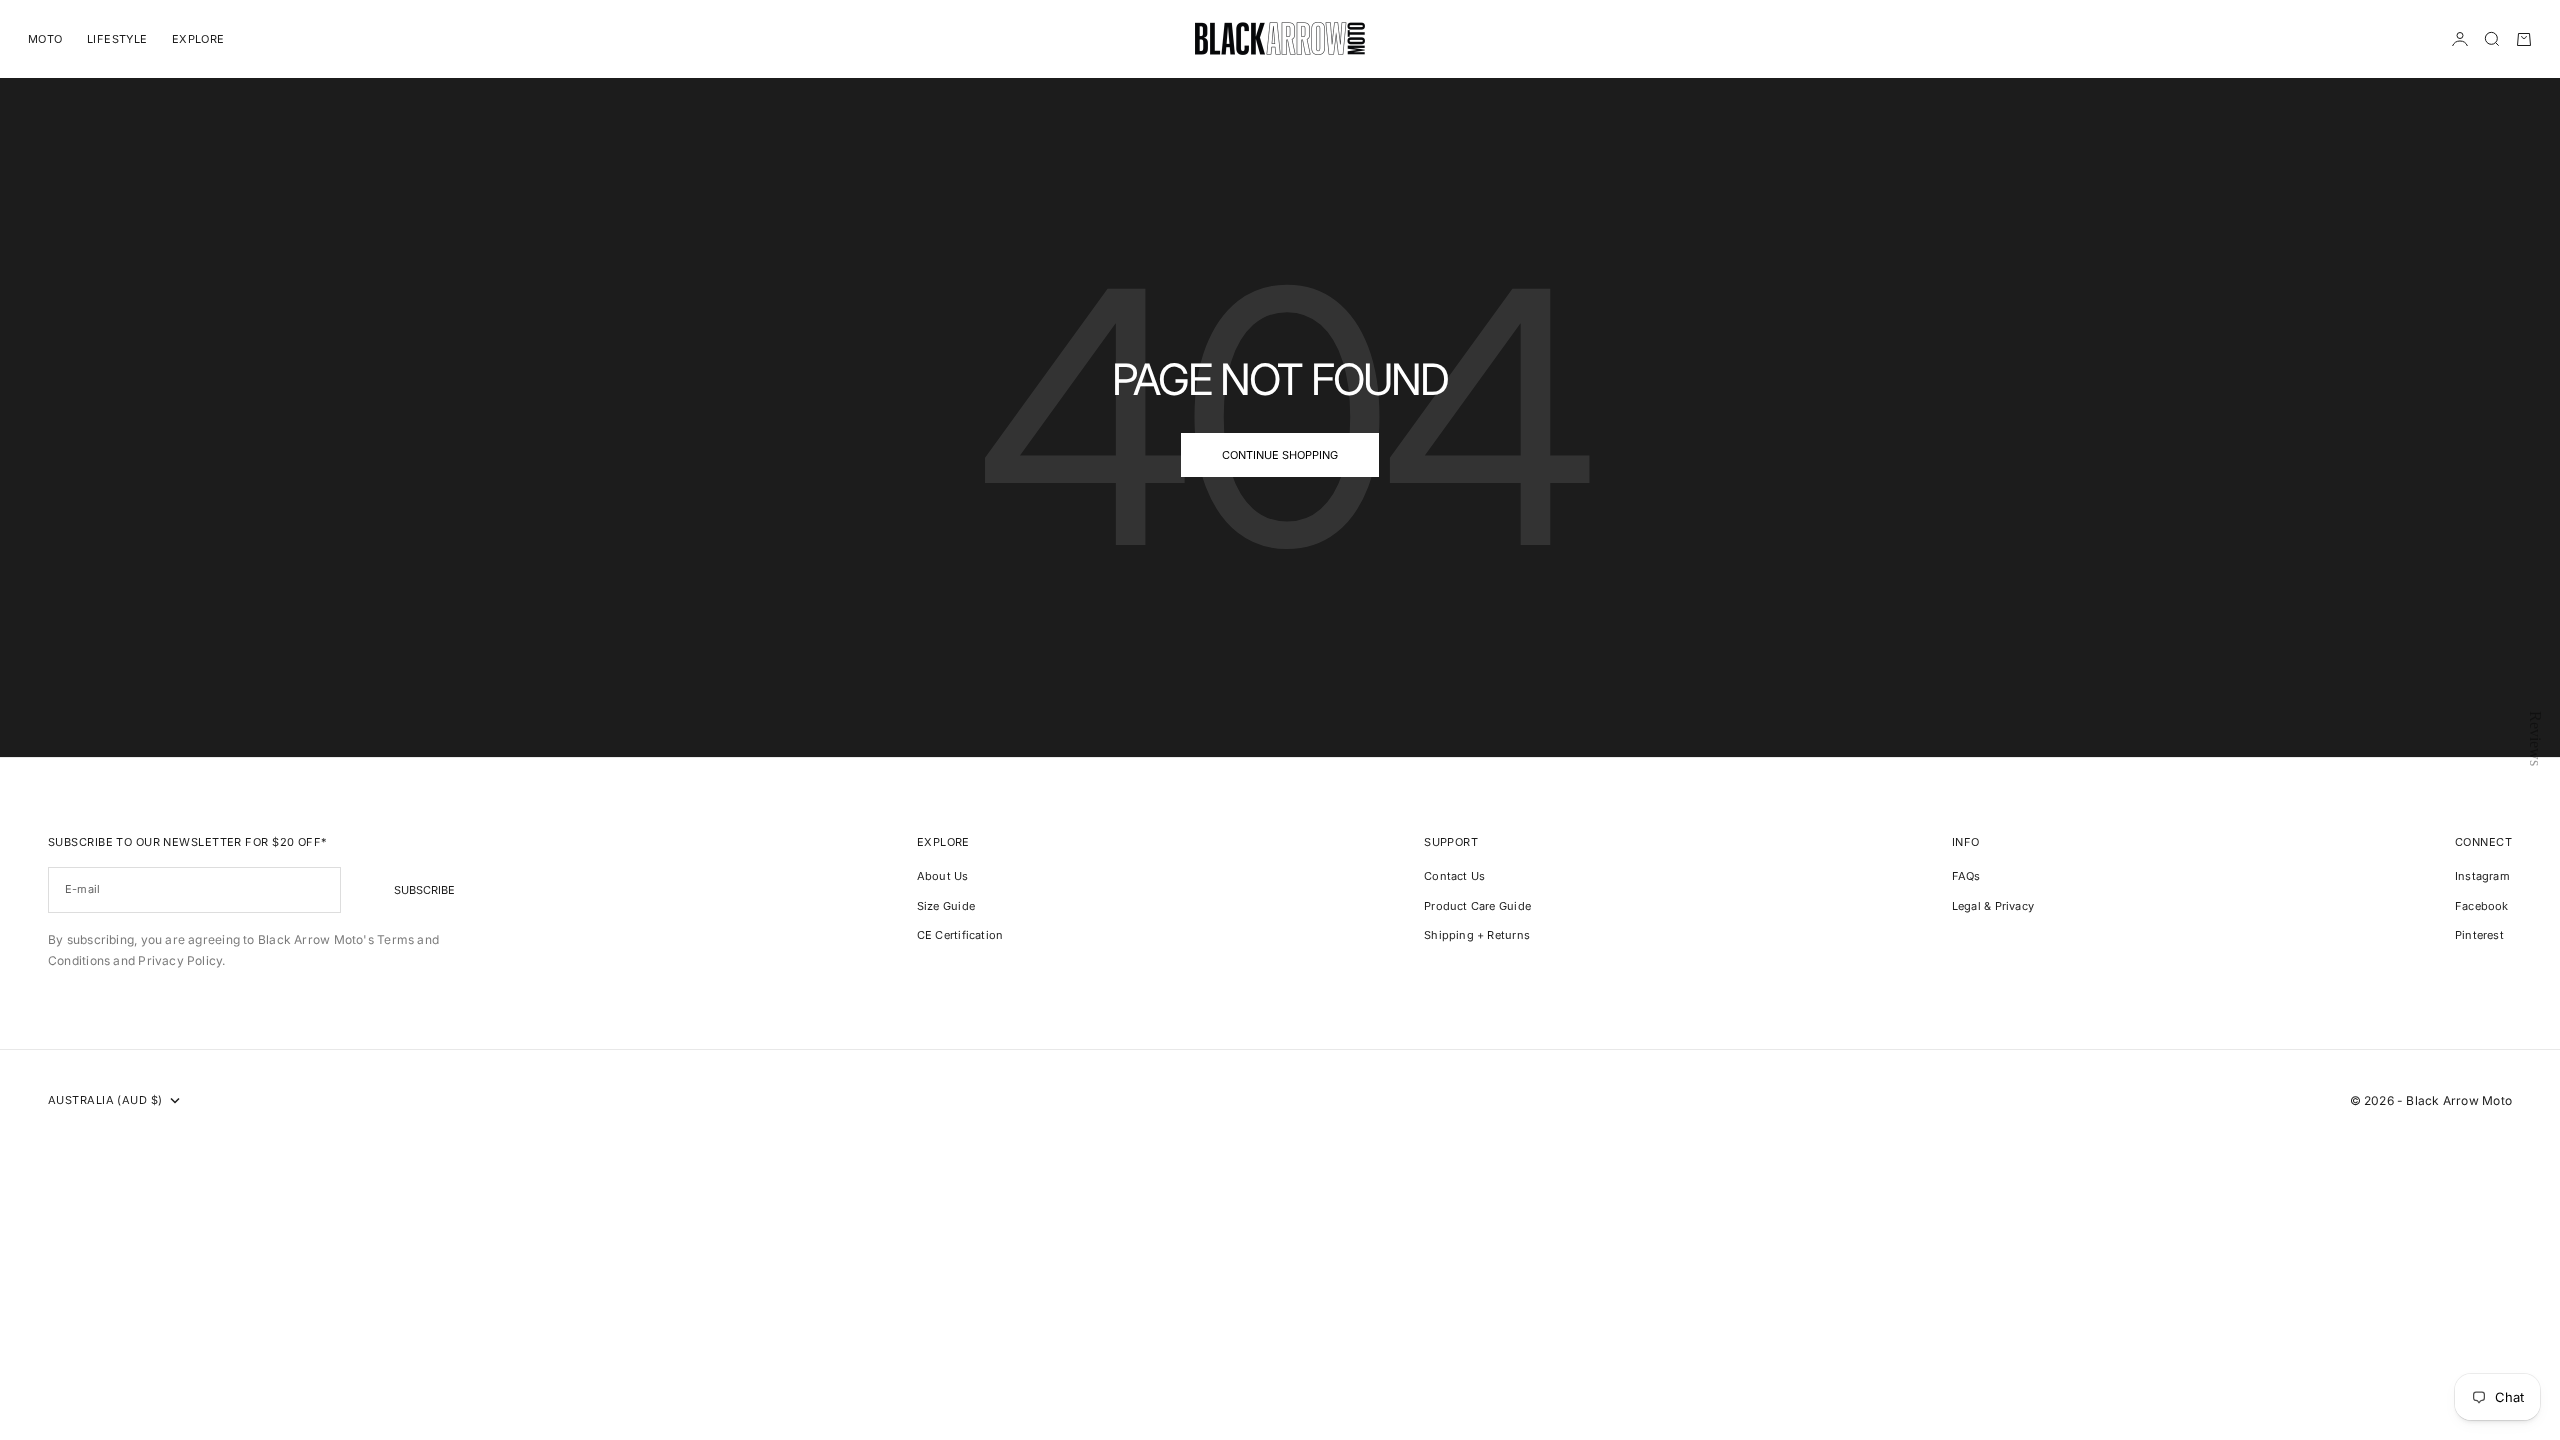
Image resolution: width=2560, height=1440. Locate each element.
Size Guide (946, 906)
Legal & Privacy (1993, 906)
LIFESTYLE (117, 39)
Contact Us (1454, 876)
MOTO (45, 39)
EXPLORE (198, 39)
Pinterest (2479, 935)
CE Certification (960, 935)
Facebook (2482, 906)
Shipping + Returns (1477, 935)
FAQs (1966, 876)
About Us (943, 876)
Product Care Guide (1477, 906)
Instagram (2482, 876)
